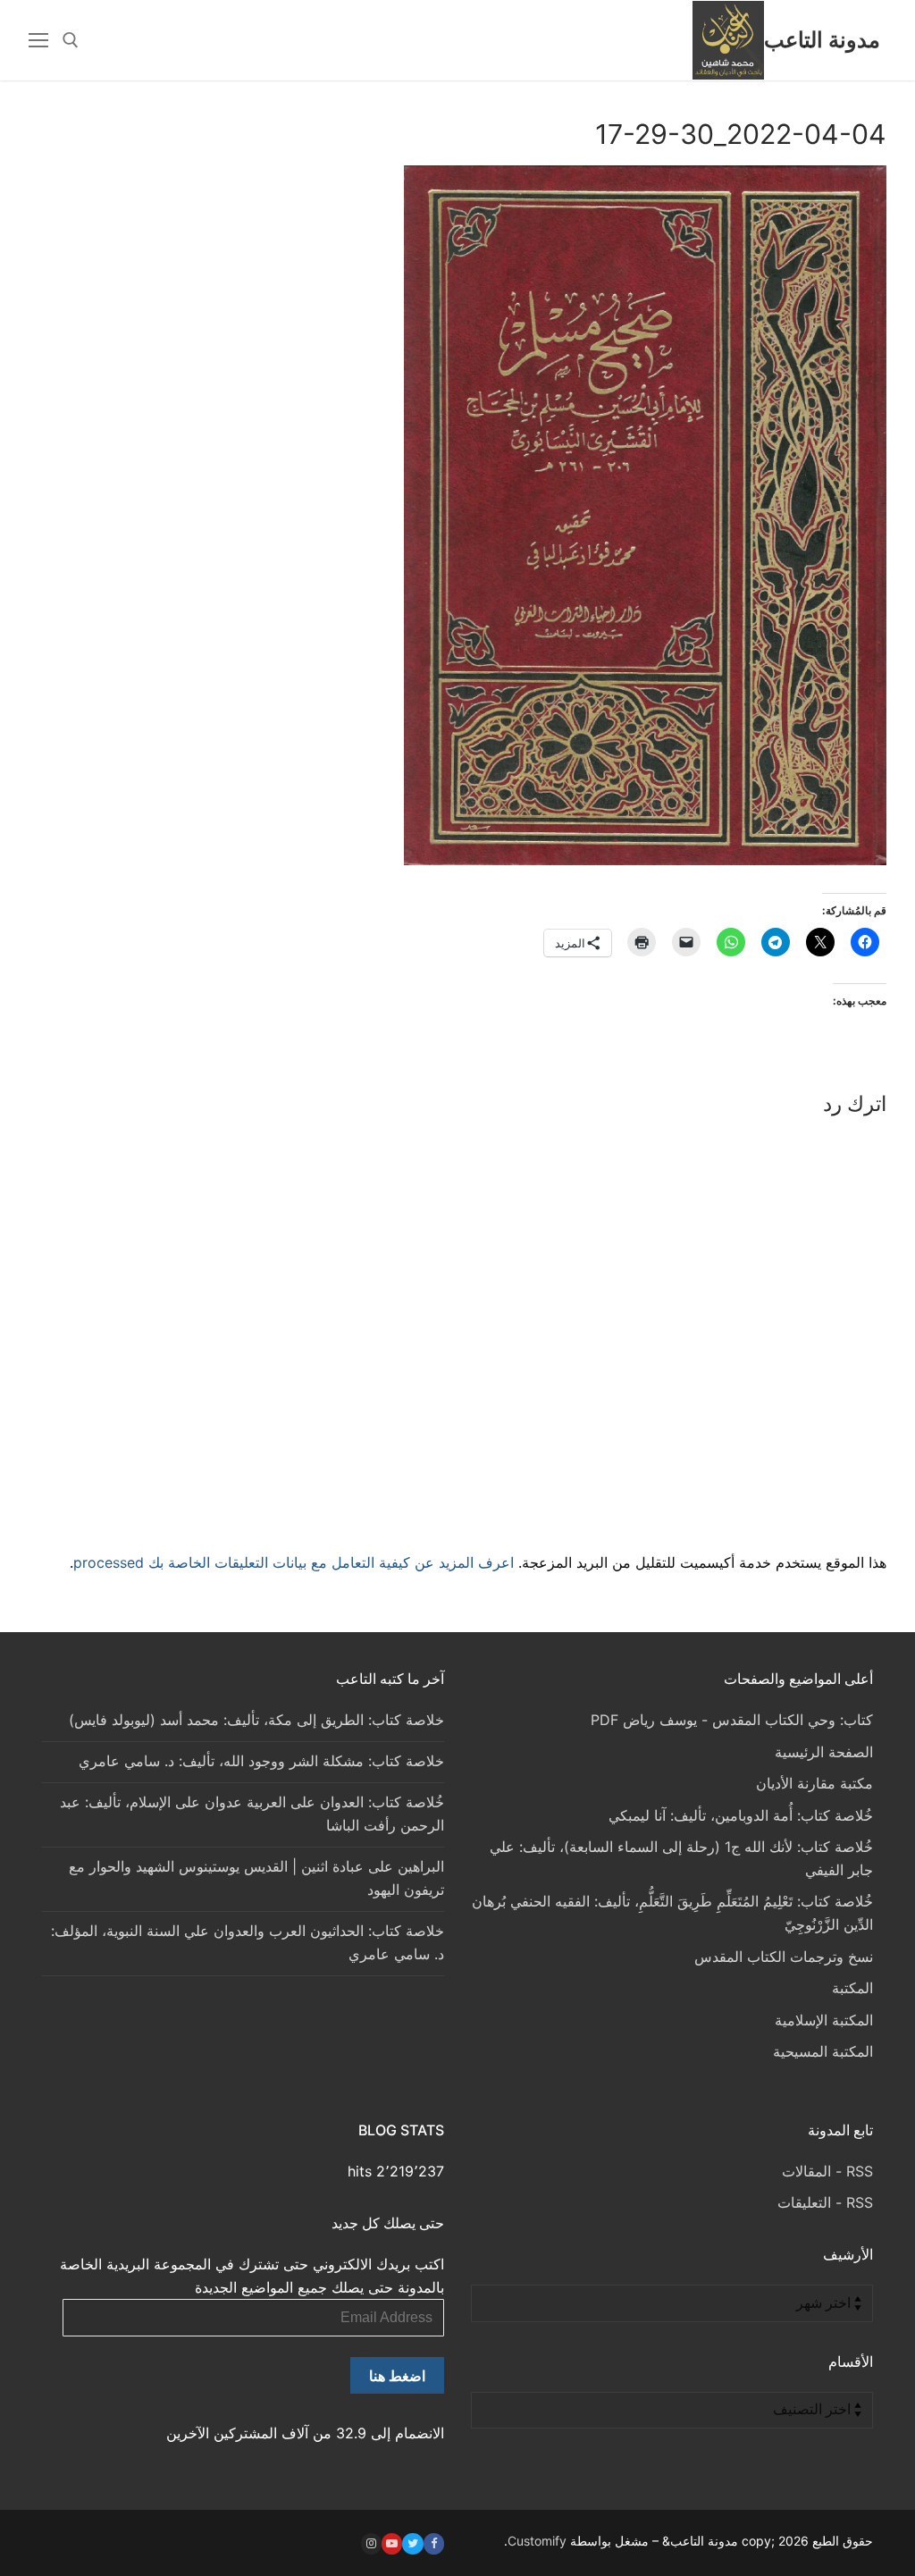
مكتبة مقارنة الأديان (814, 1783)
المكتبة (852, 1988)
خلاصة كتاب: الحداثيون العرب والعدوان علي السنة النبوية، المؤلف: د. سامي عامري (248, 1942)
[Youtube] (392, 2543)
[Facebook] (434, 2543)
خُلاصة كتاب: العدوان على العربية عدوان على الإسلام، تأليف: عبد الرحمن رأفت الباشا (252, 1814)
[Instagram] (371, 2543)
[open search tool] (71, 40)
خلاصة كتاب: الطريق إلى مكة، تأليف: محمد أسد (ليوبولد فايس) (256, 1720)
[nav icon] (38, 40)
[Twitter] (412, 2543)
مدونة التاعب (822, 40)
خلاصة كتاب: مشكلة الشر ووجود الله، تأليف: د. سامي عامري (261, 1761)
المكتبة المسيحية (823, 2051)
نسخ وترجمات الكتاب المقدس (784, 1957)
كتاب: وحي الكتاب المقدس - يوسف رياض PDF (732, 1720)
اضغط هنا (397, 2376)
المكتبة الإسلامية (824, 2020)
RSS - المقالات (827, 2171)
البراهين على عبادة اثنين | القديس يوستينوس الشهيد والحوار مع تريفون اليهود (256, 1878)
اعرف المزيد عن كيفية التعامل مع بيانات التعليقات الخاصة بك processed (294, 1562)
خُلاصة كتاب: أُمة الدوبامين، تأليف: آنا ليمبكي (741, 1815)
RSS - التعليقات (825, 2202)
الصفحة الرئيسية (824, 1752)
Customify (537, 2541)
